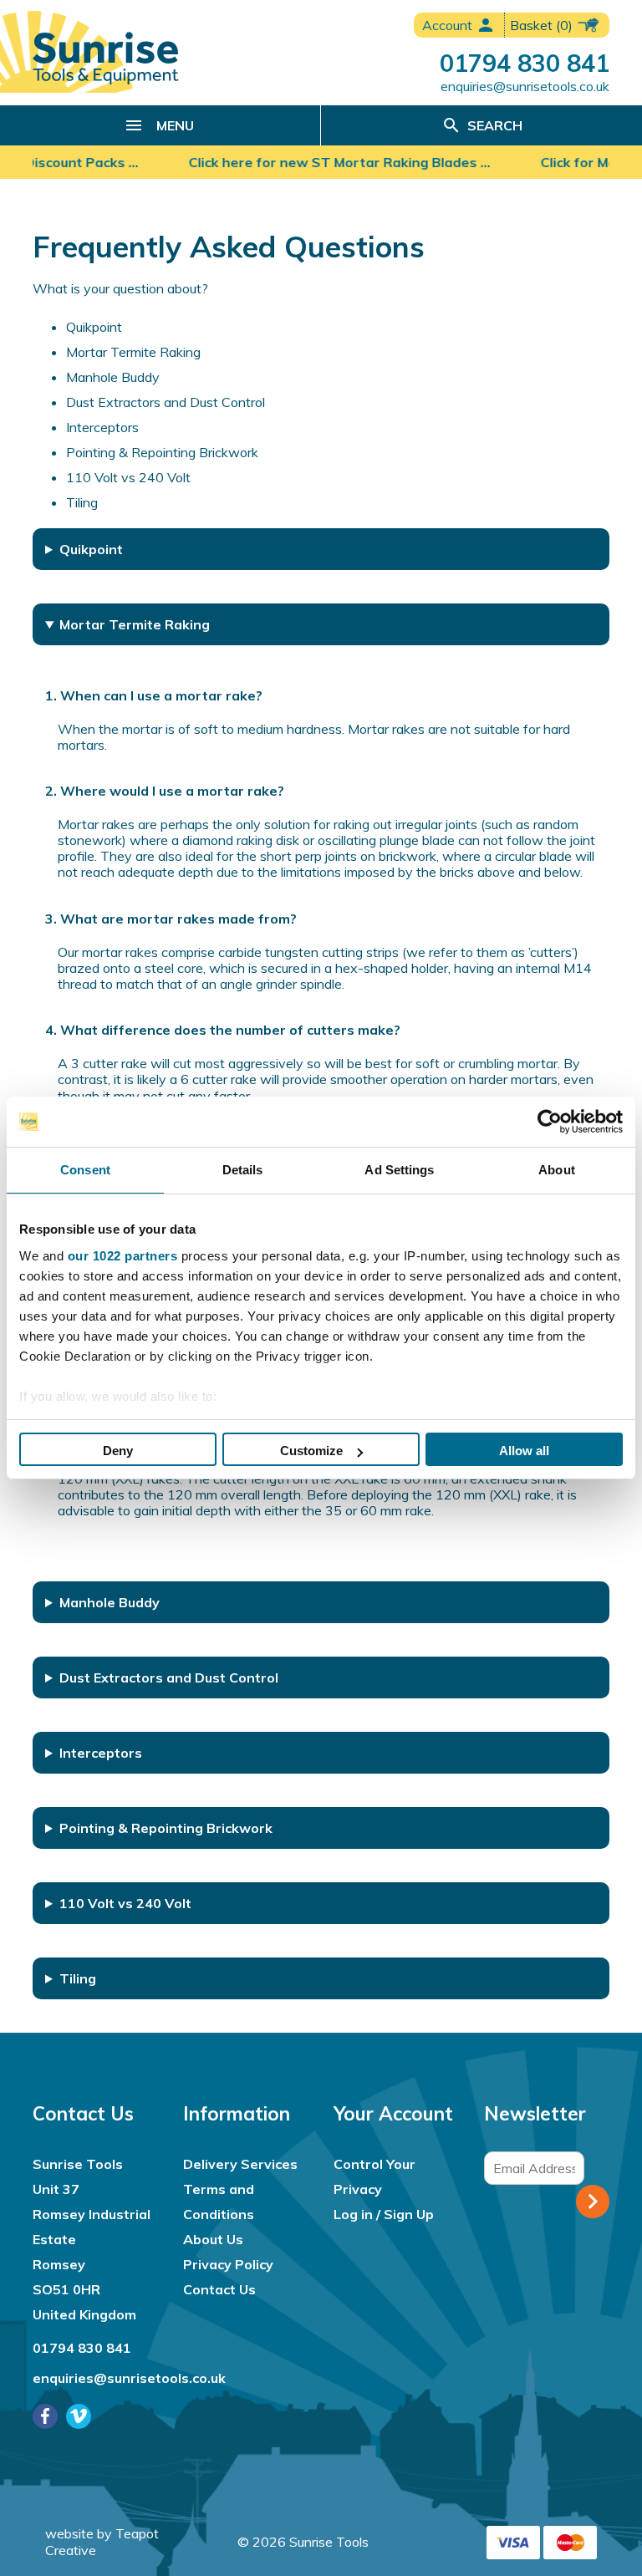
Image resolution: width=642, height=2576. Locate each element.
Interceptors (102, 427)
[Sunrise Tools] (106, 58)
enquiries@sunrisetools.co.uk (525, 86)
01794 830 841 (525, 63)
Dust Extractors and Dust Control (166, 402)
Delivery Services (240, 2164)
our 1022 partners (123, 1256)
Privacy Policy (228, 2264)
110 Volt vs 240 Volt (128, 477)
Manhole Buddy (113, 377)
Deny (118, 1451)
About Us (213, 2239)
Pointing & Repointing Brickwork (162, 452)
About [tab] (557, 1170)
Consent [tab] (85, 1170)
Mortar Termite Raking (133, 352)
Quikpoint (94, 327)
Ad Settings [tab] (399, 1170)
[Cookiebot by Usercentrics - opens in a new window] (550, 1122)
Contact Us (219, 2289)
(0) (543, 25)
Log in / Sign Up (384, 2214)
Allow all (524, 1451)
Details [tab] (243, 1170)
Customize (311, 1451)
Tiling (82, 502)
